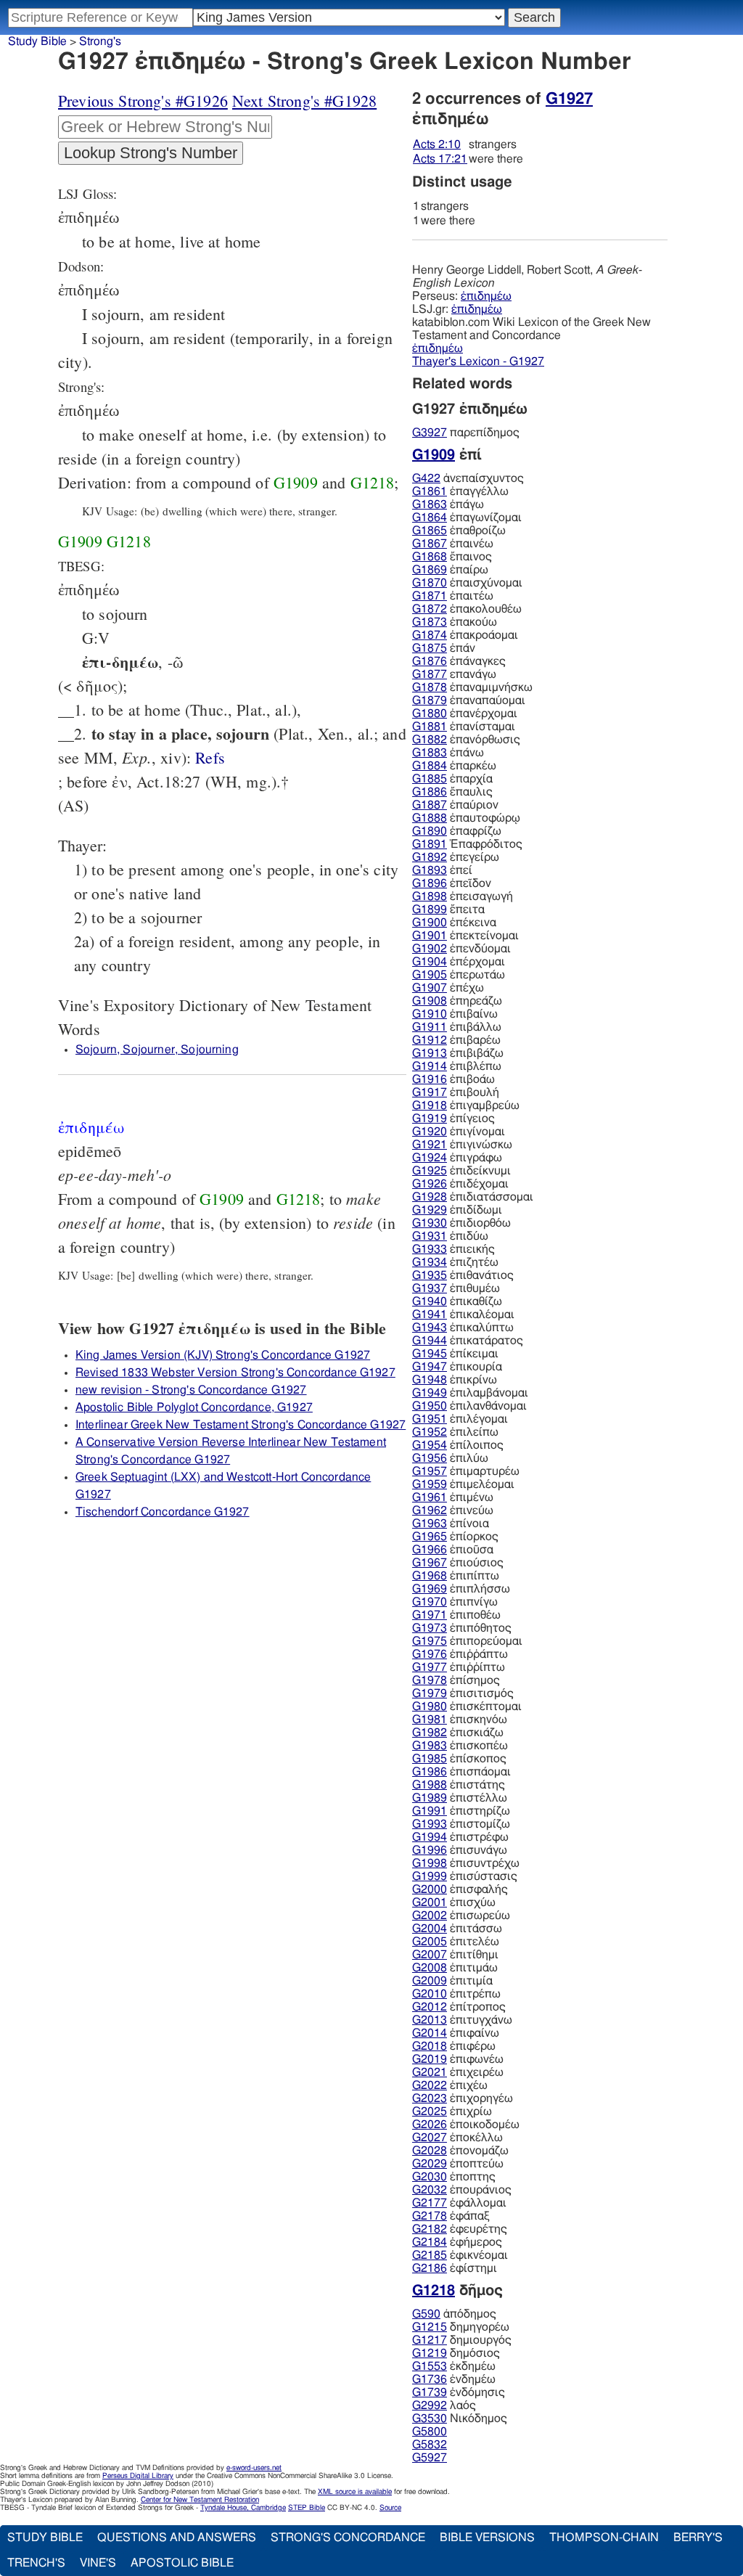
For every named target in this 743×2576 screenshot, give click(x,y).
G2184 (430, 2242)
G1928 (430, 1197)
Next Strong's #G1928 (304, 101)
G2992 (430, 2405)
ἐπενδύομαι (461, 949)
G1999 (430, 1876)
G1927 (569, 99)
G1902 (430, 949)
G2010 (430, 1994)
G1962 (430, 1510)
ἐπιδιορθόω (461, 1223)
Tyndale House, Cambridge (243, 2508)
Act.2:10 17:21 (210, 757)
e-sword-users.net (254, 2468)
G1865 (430, 531)
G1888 (430, 818)
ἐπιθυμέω (456, 1288)
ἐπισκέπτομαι (467, 1706)
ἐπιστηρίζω (461, 1811)
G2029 (430, 2164)
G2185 (430, 2255)
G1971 (430, 1615)
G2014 (430, 2033)
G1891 (430, 844)
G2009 (430, 1981)
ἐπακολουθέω (467, 609)
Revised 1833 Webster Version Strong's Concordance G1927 (235, 1373)
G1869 (430, 570)
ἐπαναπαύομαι (469, 700)
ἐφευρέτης (460, 2229)
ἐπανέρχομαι (465, 713)
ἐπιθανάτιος (463, 1275)
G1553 (430, 2366)
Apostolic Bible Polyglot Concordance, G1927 (194, 1407)
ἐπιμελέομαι (463, 1484)
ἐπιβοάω (453, 1079)
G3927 (430, 433)
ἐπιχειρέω (458, 2072)
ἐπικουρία (457, 1367)
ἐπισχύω (454, 1902)
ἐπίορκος (455, 1537)
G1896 (430, 883)
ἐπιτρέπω (456, 1994)
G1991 (430, 1811)
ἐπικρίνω (455, 1380)
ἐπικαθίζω (457, 1301)
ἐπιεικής (453, 1249)
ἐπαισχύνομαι (467, 583)
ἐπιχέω (450, 2085)
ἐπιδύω (450, 1236)
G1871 (430, 596)
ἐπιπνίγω (455, 1602)
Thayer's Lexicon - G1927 (478, 361)
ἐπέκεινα (454, 923)
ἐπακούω (455, 622)
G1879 (430, 700)
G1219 (430, 2353)
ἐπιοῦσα (453, 1550)
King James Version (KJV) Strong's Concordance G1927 (223, 1355)
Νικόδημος (460, 2418)
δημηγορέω (461, 2327)
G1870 (430, 583)
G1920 (430, 1132)
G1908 (430, 1001)
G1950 (430, 1406)
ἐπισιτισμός (463, 1693)
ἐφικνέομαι (460, 2255)
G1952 (430, 1432)
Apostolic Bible (182, 2563)
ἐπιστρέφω (460, 1837)
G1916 (430, 1079)
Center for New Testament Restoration (200, 2500)
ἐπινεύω (453, 1510)
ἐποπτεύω (458, 2164)
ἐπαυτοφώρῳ (466, 818)
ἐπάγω (448, 504)
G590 (426, 2314)
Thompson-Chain (604, 2538)
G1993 (430, 1824)
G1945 (430, 1354)
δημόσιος (456, 2353)
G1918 (430, 1105)
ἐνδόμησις (459, 2392)
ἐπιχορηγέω (463, 2098)
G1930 (430, 1223)
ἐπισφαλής (460, 1889)
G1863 (430, 504)
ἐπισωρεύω (461, 1915)
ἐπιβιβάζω (458, 1053)
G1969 (430, 1589)
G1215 (430, 2327)
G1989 (430, 1798)
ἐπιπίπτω (456, 1576)
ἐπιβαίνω (455, 1014)
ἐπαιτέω (453, 596)
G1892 (430, 857)
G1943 (430, 1328)
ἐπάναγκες (459, 661)
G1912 (430, 1040)
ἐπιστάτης (459, 1785)
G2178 (430, 2216)
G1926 (430, 1184)
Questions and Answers (177, 2538)
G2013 (430, 2020)
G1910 (430, 1014)
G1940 (430, 1301)
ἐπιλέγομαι (460, 1419)
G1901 (430, 936)
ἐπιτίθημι (455, 1955)
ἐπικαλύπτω (463, 1328)
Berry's (698, 2538)
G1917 (430, 1092)
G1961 (430, 1497)
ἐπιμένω (453, 1497)
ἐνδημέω (454, 2379)
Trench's (36, 2563)
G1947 (430, 1367)
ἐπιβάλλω (457, 1027)
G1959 (430, 1484)
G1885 (430, 779)
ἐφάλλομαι (459, 2203)
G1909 (296, 482)
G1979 (430, 1693)
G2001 (430, 1902)
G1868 (430, 557)
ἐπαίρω (450, 570)
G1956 (430, 1458)
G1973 (430, 1628)
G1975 (430, 1641)
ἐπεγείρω (456, 857)
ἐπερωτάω (459, 975)
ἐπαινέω (453, 544)
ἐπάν (444, 648)
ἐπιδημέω (486, 296)
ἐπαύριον (455, 805)
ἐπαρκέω (454, 766)
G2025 (430, 2111)
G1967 (430, 1563)
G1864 (430, 518)
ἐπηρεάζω (457, 1001)
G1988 (430, 1785)
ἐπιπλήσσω (461, 1589)
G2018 (430, 2046)
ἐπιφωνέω (458, 2059)
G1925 (430, 1171)
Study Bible (37, 41)
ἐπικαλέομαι (463, 1314)
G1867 (430, 544)
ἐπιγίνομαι (459, 1132)
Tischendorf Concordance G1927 (163, 1512)
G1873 (430, 622)
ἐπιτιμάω (455, 1968)
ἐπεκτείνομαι (465, 936)
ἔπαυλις (452, 792)
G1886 (430, 792)
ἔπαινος (452, 557)
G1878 (430, 687)
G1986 (430, 1772)
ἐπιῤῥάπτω (460, 1654)
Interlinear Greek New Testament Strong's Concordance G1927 (241, 1425)
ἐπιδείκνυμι (461, 1171)
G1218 (373, 482)
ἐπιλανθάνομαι (469, 1406)
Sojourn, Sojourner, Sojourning (157, 1050)
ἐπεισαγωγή (463, 896)
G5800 (430, 2432)
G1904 (430, 962)
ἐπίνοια (451, 1524)
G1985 (430, 1759)
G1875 (430, 648)
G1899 (430, 909)
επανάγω (454, 674)
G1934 (430, 1262)
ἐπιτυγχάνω (462, 2020)
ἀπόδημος (454, 2314)
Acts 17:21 (440, 159)
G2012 (430, 2007)
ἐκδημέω (454, 2366)
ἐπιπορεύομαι (467, 1641)
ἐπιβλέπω (457, 1066)
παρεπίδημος (466, 433)
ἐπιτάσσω (457, 1929)
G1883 (430, 753)
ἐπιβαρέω (456, 1040)
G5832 (430, 2445)
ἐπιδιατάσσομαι (473, 1197)
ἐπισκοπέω (460, 1746)
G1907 (430, 988)
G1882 (430, 740)
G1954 (430, 1445)
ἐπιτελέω (456, 1942)
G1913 (430, 1053)
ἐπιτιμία (452, 1981)
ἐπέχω (448, 988)
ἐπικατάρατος (468, 1341)
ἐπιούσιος (458, 1563)
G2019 (430, 2059)
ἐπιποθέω (456, 1615)
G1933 (430, 1249)
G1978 (430, 1680)
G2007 (430, 1955)
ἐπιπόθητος (462, 1628)
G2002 (430, 1915)
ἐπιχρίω (452, 2111)
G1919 (430, 1119)
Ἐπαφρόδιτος (467, 844)
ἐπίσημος (456, 1680)
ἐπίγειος (453, 1119)
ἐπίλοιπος (458, 1445)
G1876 (430, 661)
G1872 (430, 609)
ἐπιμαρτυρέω (466, 1471)
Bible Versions (487, 2538)
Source (390, 2508)
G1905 (430, 975)
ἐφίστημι (455, 2268)
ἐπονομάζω (460, 2151)
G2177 (430, 2203)
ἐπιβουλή (456, 1092)
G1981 (430, 1720)
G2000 (430, 1889)
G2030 (430, 2177)
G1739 (430, 2392)
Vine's (98, 2563)
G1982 (430, 1733)
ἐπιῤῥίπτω (459, 1667)
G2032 (430, 2190)
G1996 (430, 1850)
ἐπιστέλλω (460, 1798)
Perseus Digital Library (138, 2476)
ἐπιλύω (450, 1458)
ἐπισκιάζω (458, 1733)
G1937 (430, 1288)
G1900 (430, 923)
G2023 (430, 2098)
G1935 (430, 1275)
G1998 (430, 1863)
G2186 (430, 2268)
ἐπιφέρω (454, 2046)
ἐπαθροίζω (459, 531)
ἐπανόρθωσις (466, 740)
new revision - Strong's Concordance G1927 (191, 1390)
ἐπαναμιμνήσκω (472, 687)
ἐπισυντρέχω (466, 1863)
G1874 (430, 635)
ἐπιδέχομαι (460, 1184)
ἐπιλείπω (455, 1432)
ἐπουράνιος (462, 2190)
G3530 (430, 2418)
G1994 (430, 1837)
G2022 (430, 2085)
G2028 (430, 2151)
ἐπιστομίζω (461, 1824)
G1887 (430, 805)
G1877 (430, 674)
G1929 (430, 1210)
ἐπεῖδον (452, 883)
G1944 (430, 1341)
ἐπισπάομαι (461, 1772)
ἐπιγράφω (457, 1158)
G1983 (430, 1746)
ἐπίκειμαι (455, 1354)
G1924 (430, 1158)
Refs (210, 757)
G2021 (430, 2072)
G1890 (430, 831)
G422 (426, 478)
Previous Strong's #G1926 (143, 101)
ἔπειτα (448, 909)
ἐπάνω (448, 753)
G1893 (430, 870)
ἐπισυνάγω (460, 1850)
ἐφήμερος (457, 2242)
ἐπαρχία (452, 779)
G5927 (430, 2458)
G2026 (430, 2125)
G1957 (430, 1471)
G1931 (430, 1236)
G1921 (430, 1145)
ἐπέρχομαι (459, 962)
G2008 (430, 1968)
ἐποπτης (454, 2177)
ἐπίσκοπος (459, 1759)
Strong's (100, 41)
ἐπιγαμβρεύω (466, 1105)
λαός (444, 2405)
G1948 (430, 1380)
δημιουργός (462, 2340)
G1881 (430, 727)
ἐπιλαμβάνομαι (470, 1393)
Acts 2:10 (437, 144)
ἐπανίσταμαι (464, 727)
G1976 (430, 1654)
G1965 (430, 1537)
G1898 (430, 896)
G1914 (430, 1066)
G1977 (430, 1667)
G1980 (430, 1706)
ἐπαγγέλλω (460, 491)
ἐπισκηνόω (460, 1720)
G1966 (430, 1550)
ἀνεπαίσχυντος (468, 478)
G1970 (430, 1602)
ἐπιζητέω (455, 1262)
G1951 (430, 1419)
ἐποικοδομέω (466, 2125)
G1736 (430, 2379)
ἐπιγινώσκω (462, 1145)
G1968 (430, 1576)
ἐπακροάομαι (465, 635)
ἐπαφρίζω (457, 831)
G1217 (430, 2340)
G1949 (430, 1393)
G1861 (430, 491)
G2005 (430, 1942)
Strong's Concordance (348, 2538)
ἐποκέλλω (457, 2138)
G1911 (430, 1027)
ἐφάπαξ (451, 2216)
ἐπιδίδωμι (457, 1210)
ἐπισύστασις (465, 1876)
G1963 (430, 1524)
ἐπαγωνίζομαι (467, 518)
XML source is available (355, 2492)
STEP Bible (307, 2508)
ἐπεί (442, 870)
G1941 (430, 1314)
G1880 (430, 713)
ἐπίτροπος (459, 2007)
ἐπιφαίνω (456, 2033)
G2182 (430, 2229)
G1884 (430, 766)
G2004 (430, 1929)
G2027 (430, 2138)
